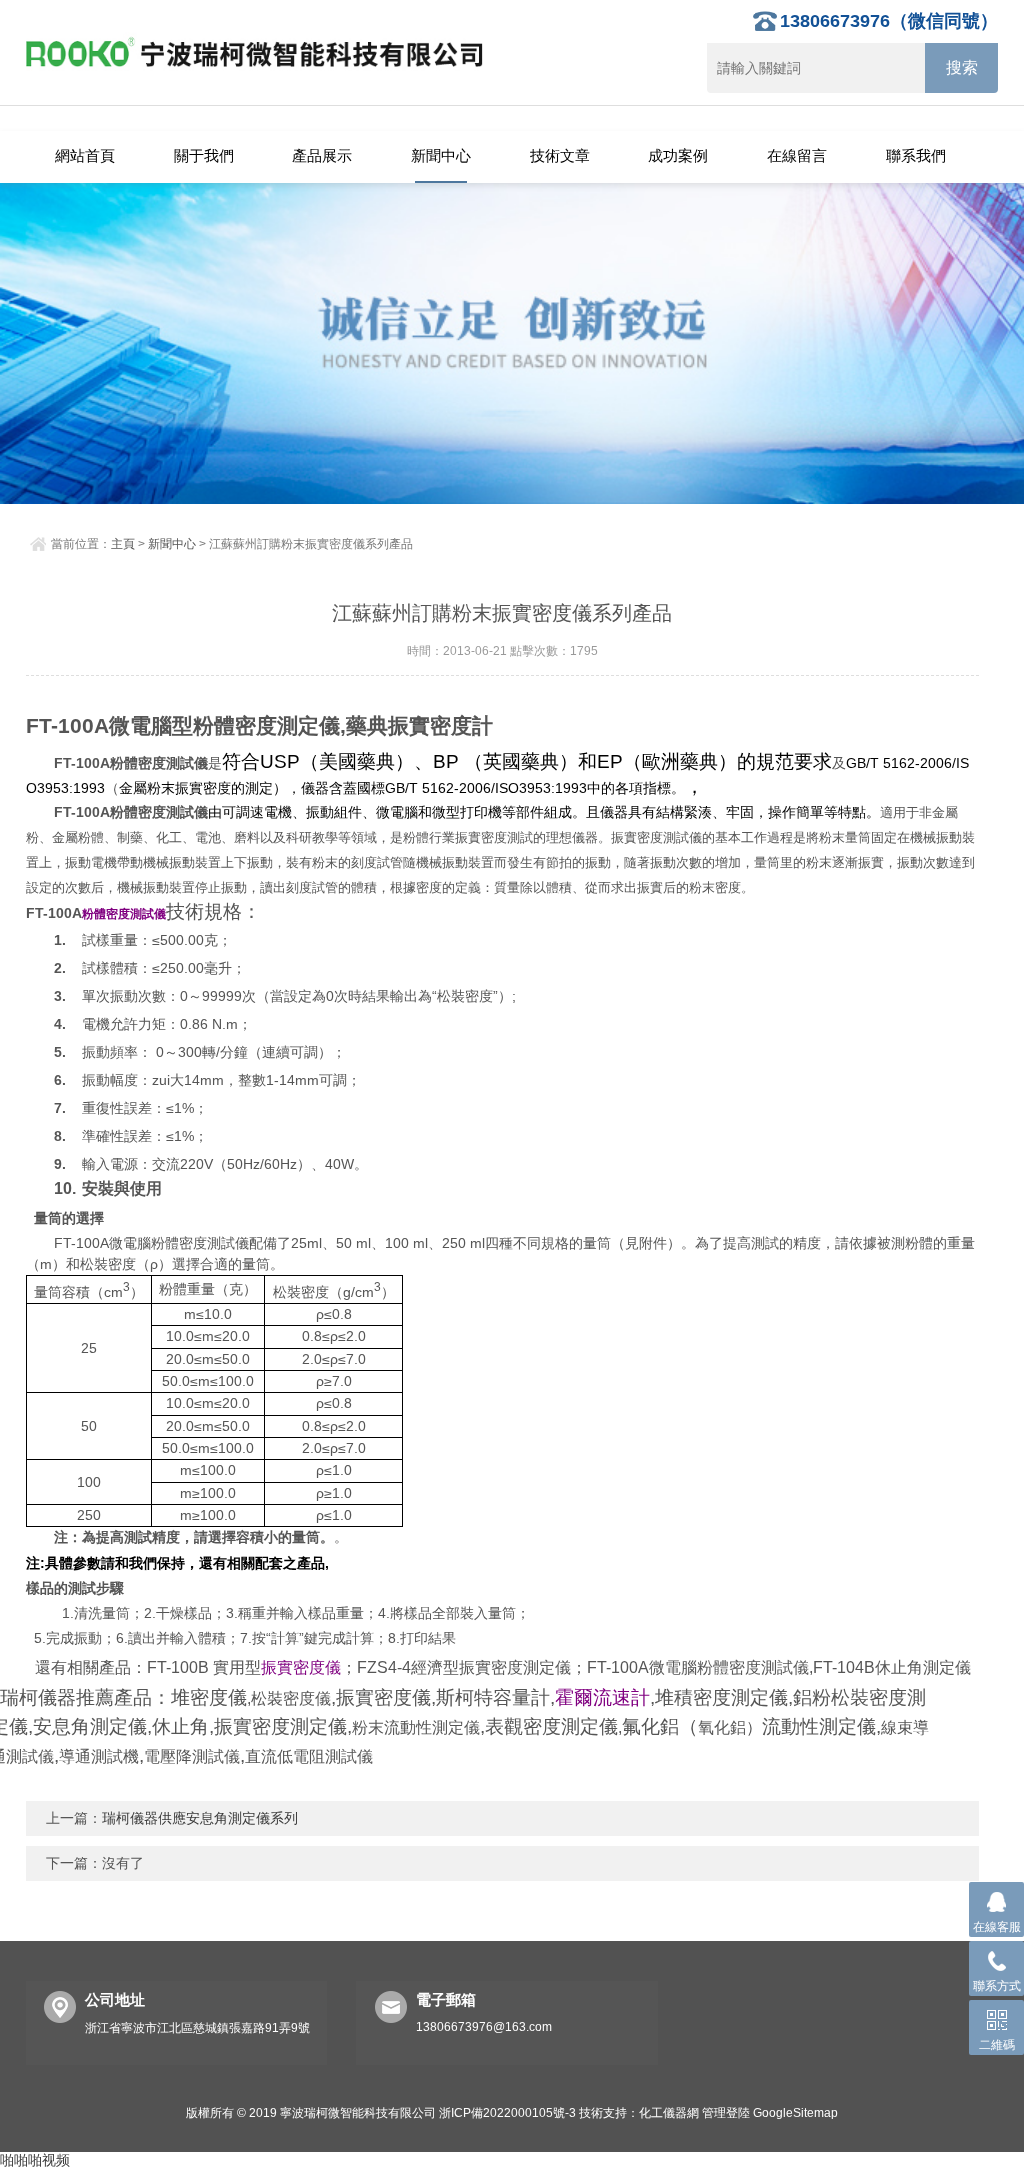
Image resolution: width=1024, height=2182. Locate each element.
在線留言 (797, 155)
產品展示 (322, 155)
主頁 (123, 544)
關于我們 (204, 155)
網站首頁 (85, 155)
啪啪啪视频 (35, 2160)
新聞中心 (441, 155)
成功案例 (678, 155)
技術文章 (560, 155)
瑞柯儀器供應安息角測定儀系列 (200, 1818)
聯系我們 (916, 155)
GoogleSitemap (795, 2113)
